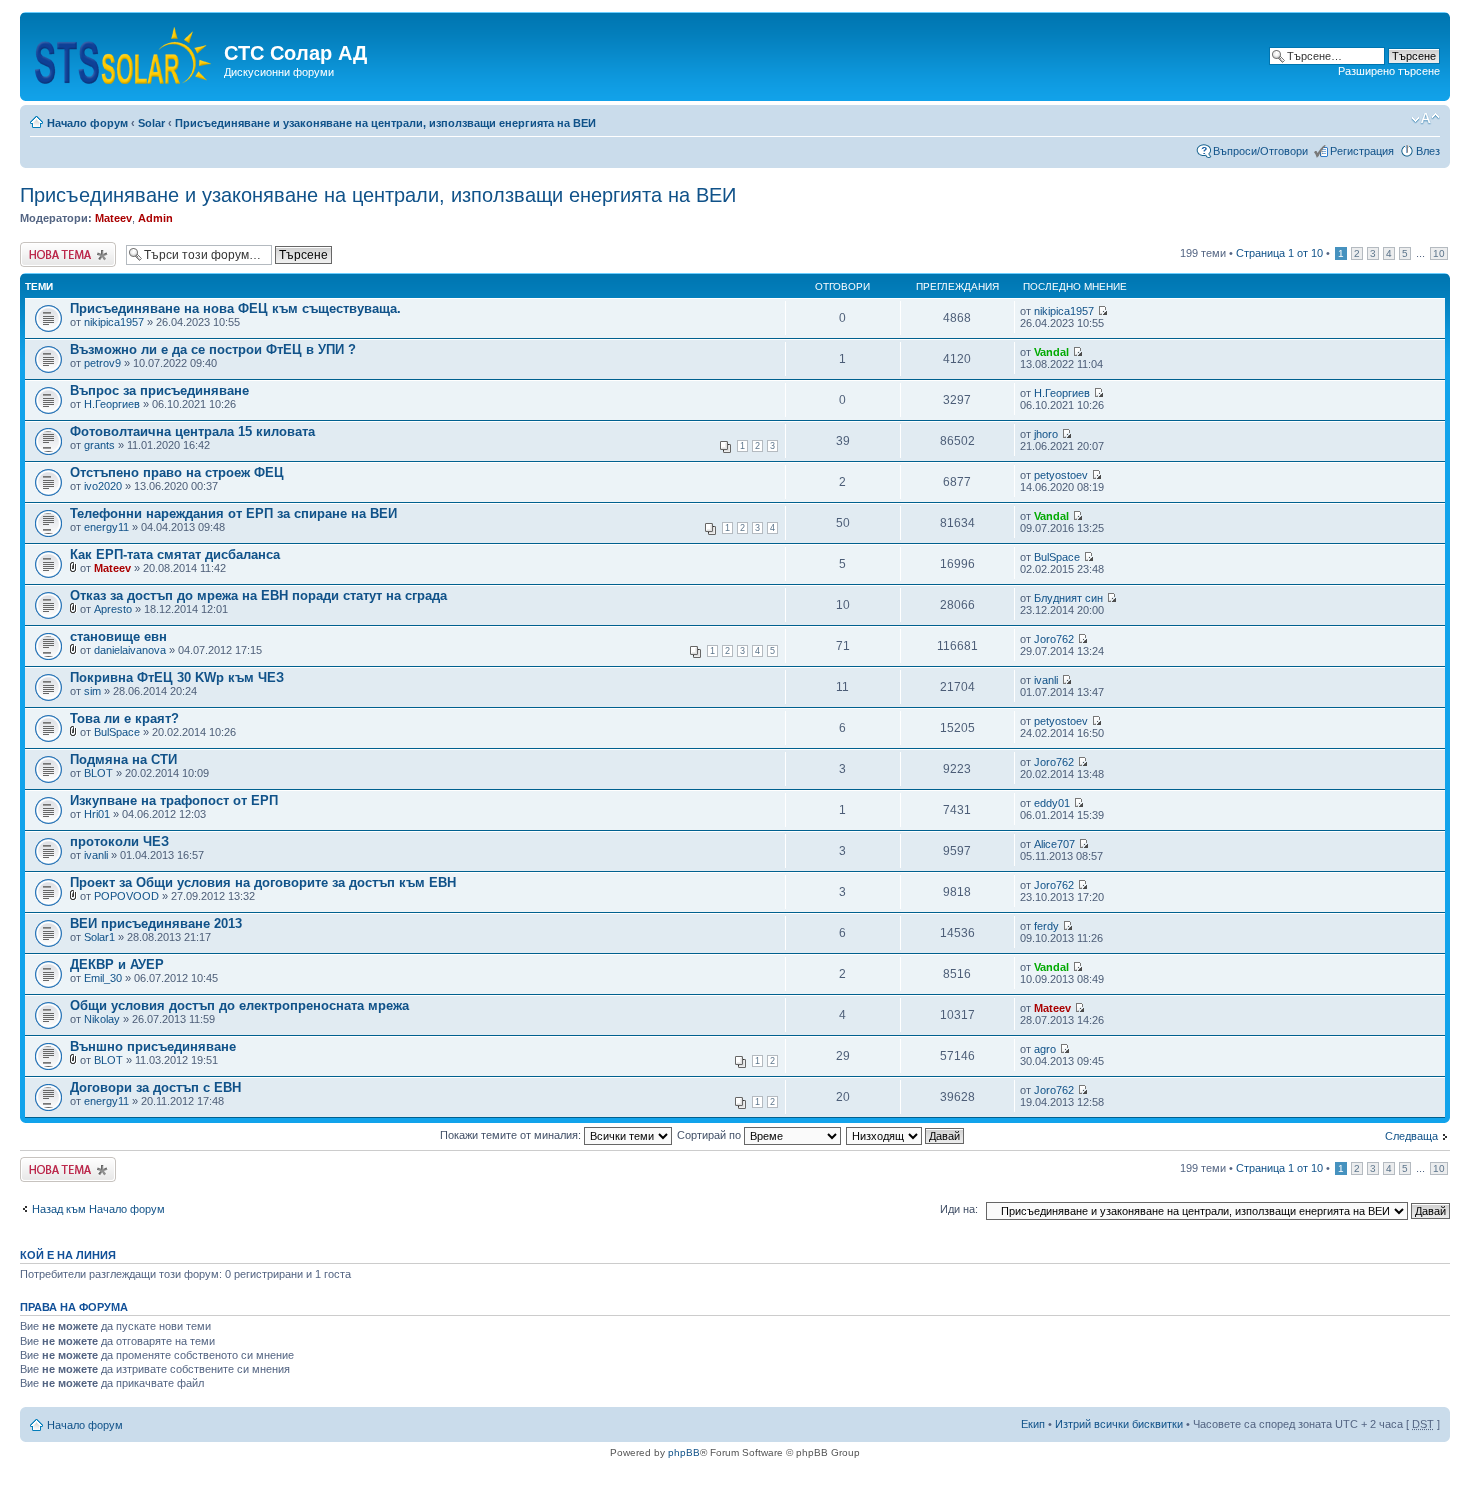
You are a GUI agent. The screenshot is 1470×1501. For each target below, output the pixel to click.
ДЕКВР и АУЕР (117, 964)
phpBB (684, 1452)
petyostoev (1061, 475)
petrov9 (102, 363)
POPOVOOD (126, 896)
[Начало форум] (124, 51)
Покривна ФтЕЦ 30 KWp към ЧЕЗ (177, 677)
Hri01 (97, 814)
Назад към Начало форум (98, 1209)
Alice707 (1054, 844)
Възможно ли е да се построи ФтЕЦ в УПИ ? (213, 349)
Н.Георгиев (112, 404)
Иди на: (959, 1209)
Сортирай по (710, 1135)
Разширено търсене (1389, 71)
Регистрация (1362, 151)
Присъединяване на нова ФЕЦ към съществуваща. (235, 308)
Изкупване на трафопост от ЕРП (174, 800)
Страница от (1279, 253)
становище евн (118, 636)
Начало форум (87, 123)
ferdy (1046, 926)
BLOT (98, 773)
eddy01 (1052, 803)
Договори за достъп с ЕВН (155, 1087)
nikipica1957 (114, 322)
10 (1439, 253)
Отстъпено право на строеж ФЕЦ (177, 472)
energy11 (106, 527)
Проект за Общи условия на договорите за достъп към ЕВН (263, 882)
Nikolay (102, 1019)
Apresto (113, 609)
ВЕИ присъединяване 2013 (156, 923)
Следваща (1411, 1136)
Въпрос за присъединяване (159, 390)
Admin (155, 218)
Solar (151, 123)
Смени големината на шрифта (1425, 119)
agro (1045, 1049)
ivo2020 (103, 486)
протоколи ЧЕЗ (119, 841)
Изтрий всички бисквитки (1119, 1424)
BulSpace (1057, 557)
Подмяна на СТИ (123, 759)
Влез (1428, 151)
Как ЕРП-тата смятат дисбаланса (175, 554)
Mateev (113, 218)
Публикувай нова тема (64, 254)
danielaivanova (130, 650)
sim (92, 691)
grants (99, 445)
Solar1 (99, 937)
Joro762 (1054, 639)
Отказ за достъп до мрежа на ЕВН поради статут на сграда (258, 595)
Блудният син (1068, 598)
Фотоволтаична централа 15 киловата (192, 431)
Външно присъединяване (153, 1046)
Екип (1033, 1424)
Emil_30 (103, 978)
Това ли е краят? (124, 718)
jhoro (1046, 434)
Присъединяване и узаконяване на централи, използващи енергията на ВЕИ (385, 123)
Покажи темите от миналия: (512, 1135)
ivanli (1046, 680)
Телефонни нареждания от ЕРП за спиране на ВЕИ (233, 513)
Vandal (1051, 352)
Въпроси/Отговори (1260, 151)
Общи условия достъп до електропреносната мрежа (239, 1005)
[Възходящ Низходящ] (906, 1135)
